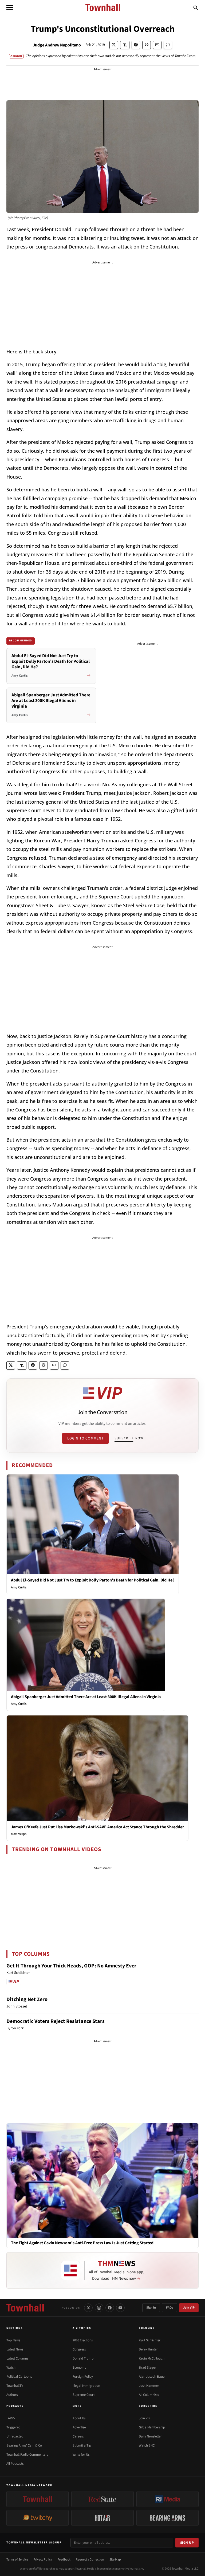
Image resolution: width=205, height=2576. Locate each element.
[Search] (196, 7)
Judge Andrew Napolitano (57, 45)
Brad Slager (147, 2368)
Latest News (15, 2349)
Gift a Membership (152, 2427)
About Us (79, 2418)
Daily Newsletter (150, 2436)
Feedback (64, 2560)
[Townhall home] (25, 2308)
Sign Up (187, 2543)
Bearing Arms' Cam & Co (24, 2445)
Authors (12, 2395)
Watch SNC (147, 2445)
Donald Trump (83, 2358)
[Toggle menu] (10, 7)
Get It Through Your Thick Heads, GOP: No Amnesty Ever (71, 1966)
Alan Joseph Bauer (152, 2377)
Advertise (79, 2427)
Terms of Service (17, 2560)
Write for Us (81, 2455)
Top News (13, 2340)
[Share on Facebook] (136, 45)
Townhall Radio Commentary (27, 2455)
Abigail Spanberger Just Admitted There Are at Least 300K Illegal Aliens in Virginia (86, 1697)
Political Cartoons (19, 2377)
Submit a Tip (82, 2445)
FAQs (169, 2308)
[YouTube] (120, 2308)
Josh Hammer (149, 2386)
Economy (79, 2368)
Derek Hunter (148, 2349)
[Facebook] (110, 2308)
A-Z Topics (82, 2328)
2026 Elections (83, 2340)
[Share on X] (114, 45)
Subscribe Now (129, 1438)
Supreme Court (84, 2395)
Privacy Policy (43, 2560)
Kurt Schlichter (150, 2340)
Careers (78, 2436)
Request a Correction (90, 2560)
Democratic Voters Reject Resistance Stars (56, 2021)
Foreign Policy (83, 2377)
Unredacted (15, 2436)
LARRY (11, 2418)
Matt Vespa (19, 1834)
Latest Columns (17, 2358)
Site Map (115, 2560)
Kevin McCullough (152, 2358)
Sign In (151, 2308)
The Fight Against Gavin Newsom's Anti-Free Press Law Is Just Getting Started (82, 2243)
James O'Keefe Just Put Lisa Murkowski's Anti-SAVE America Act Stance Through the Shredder (97, 1827)
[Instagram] (99, 2308)
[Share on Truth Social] (125, 45)
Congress (79, 2349)
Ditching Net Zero (27, 1999)
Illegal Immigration (86, 2386)
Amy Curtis (19, 1587)
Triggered (13, 2427)
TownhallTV (15, 2386)
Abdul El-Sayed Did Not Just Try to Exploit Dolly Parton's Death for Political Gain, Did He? (93, 1580)
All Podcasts (15, 2464)
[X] (88, 2308)
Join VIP (189, 2308)
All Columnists (149, 2395)
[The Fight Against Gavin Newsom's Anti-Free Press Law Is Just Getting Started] (102, 2181)
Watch (11, 2368)
